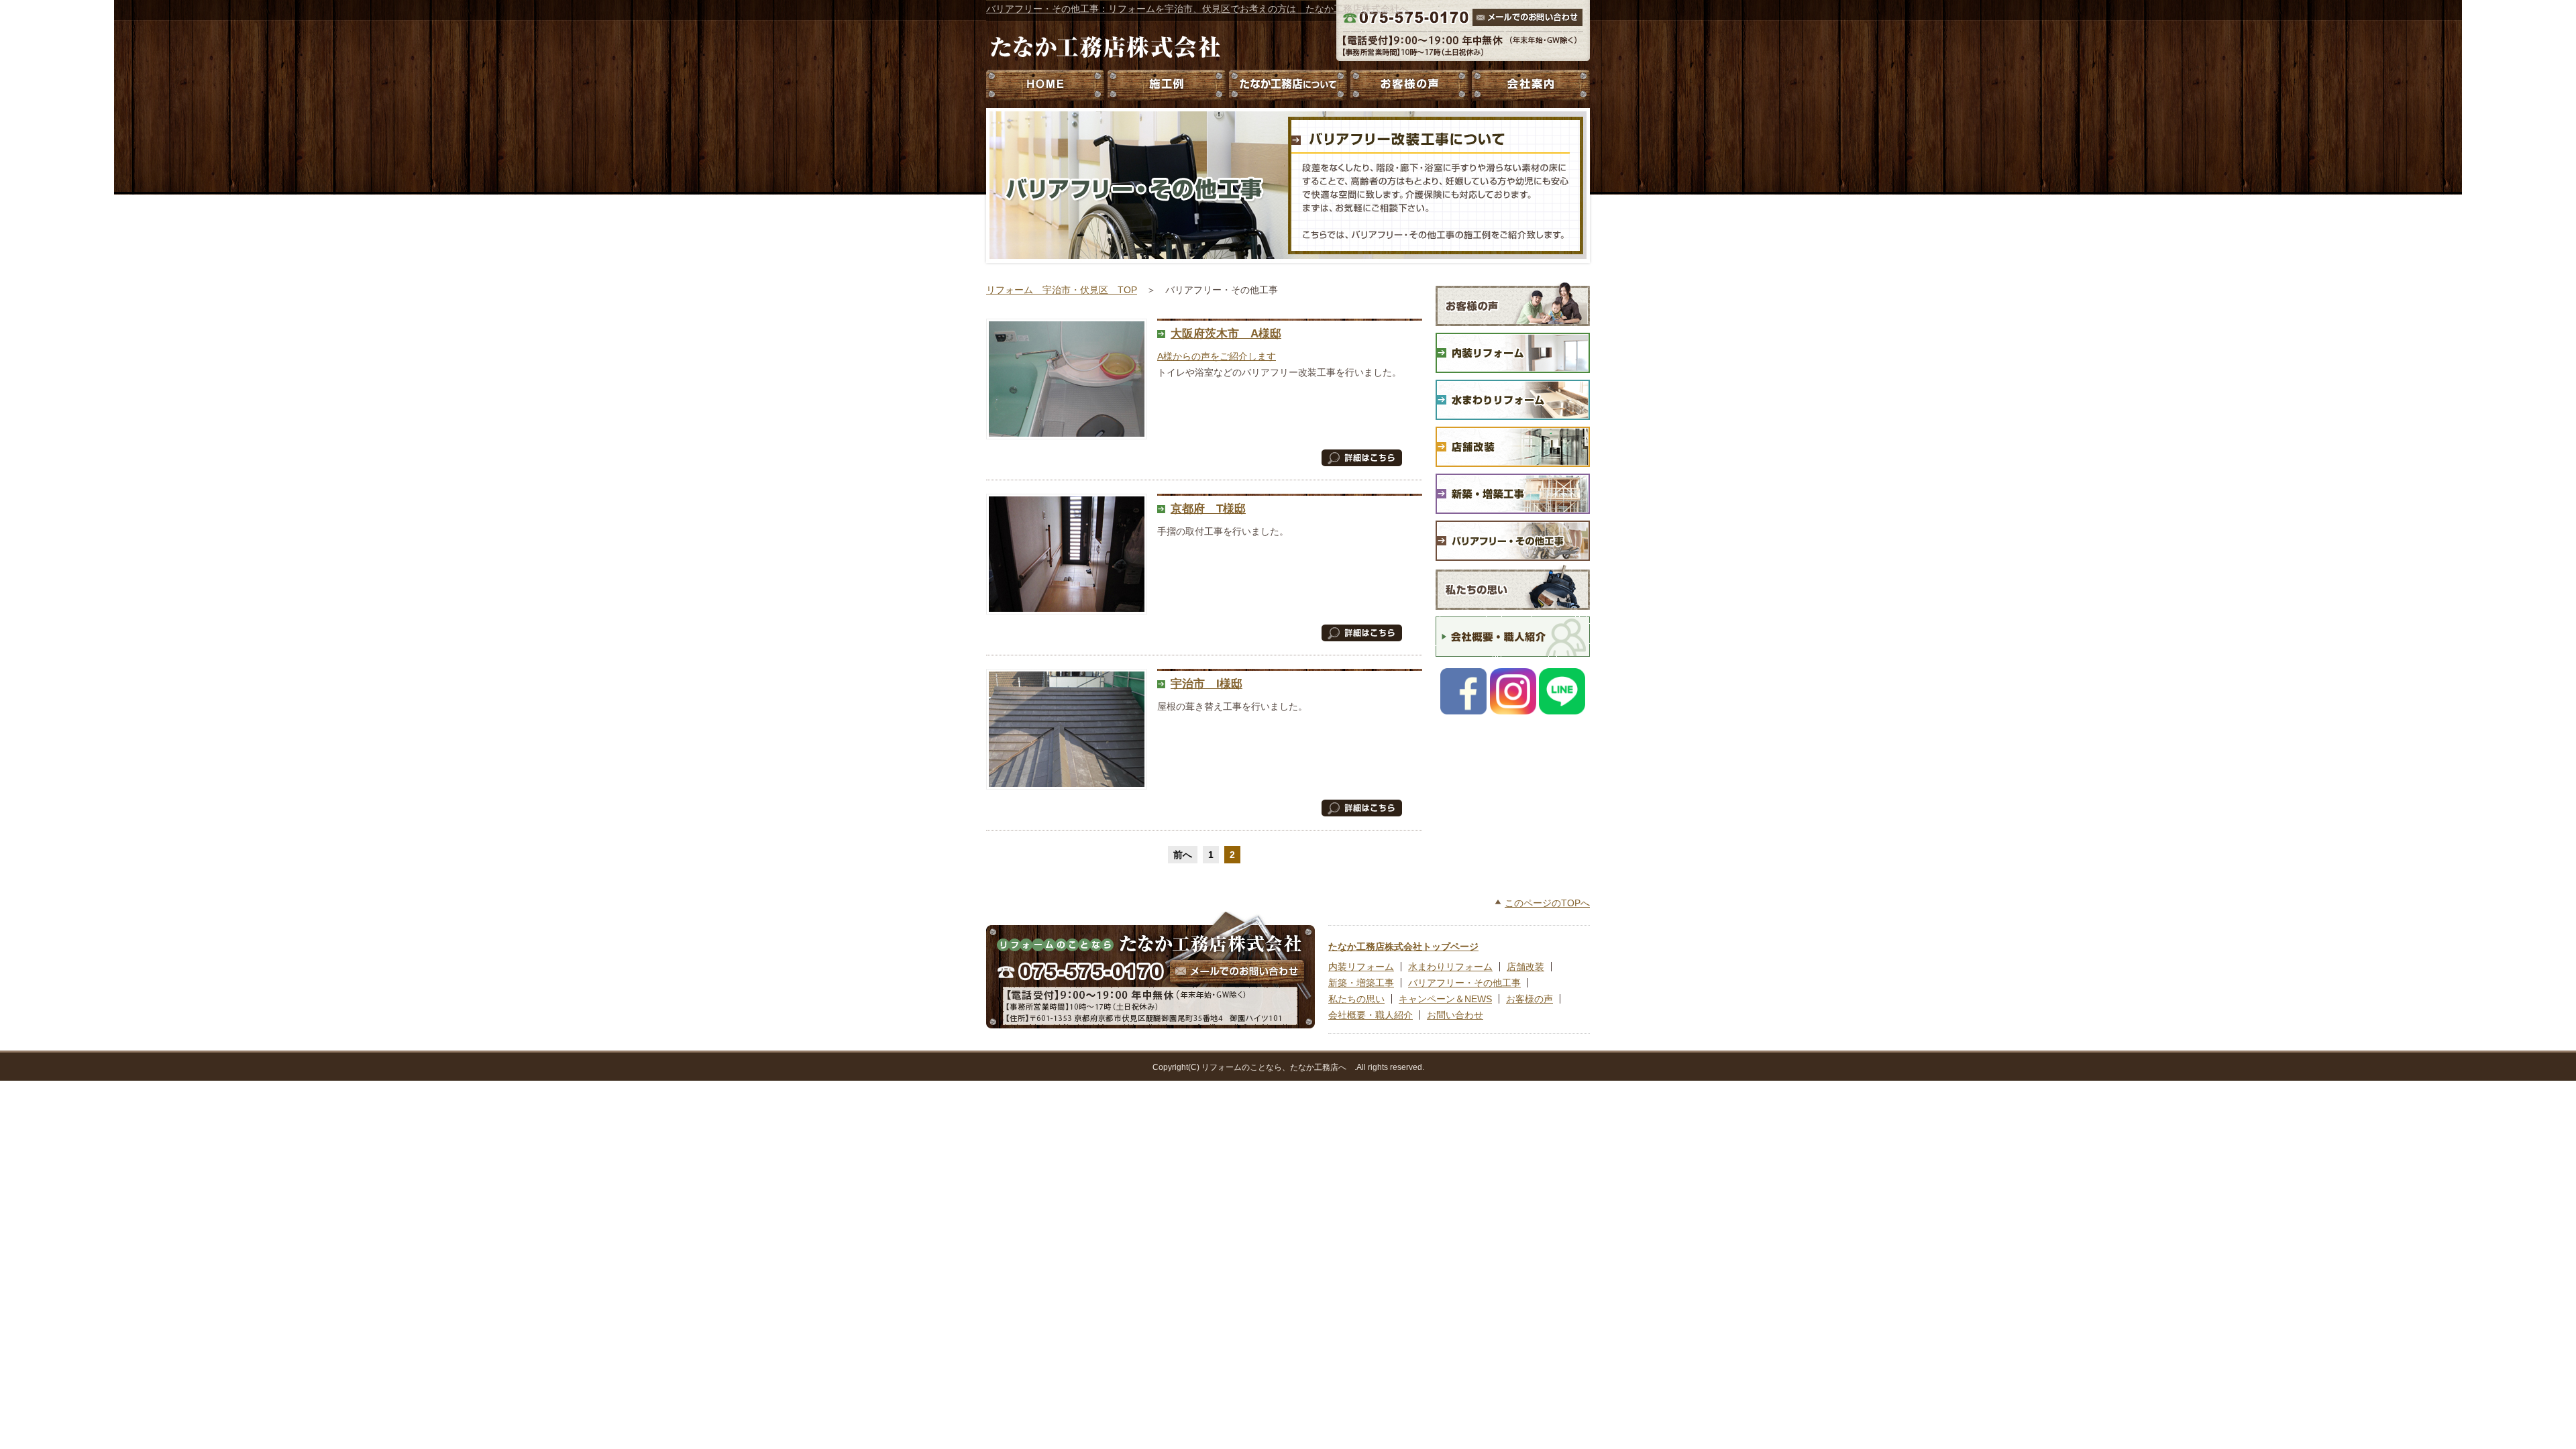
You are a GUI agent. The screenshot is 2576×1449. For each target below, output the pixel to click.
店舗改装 (1525, 967)
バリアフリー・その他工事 (1464, 983)
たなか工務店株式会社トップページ (1403, 947)
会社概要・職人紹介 (1371, 1015)
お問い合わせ (1455, 1015)
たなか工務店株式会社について (1288, 85)
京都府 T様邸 (1208, 509)
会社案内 (1529, 85)
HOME (1046, 85)
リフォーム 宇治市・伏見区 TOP (1062, 290)
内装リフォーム (1361, 967)
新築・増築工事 (1361, 983)
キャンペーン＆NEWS (1445, 999)
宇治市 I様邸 (1206, 684)
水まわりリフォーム (1450, 967)
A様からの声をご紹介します (1217, 356)
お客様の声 (1409, 85)
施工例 (1167, 85)
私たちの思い (1356, 999)
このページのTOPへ (1547, 903)
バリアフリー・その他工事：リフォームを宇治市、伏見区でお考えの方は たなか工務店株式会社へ (1197, 9)
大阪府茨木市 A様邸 (1226, 334)
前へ (1183, 855)
